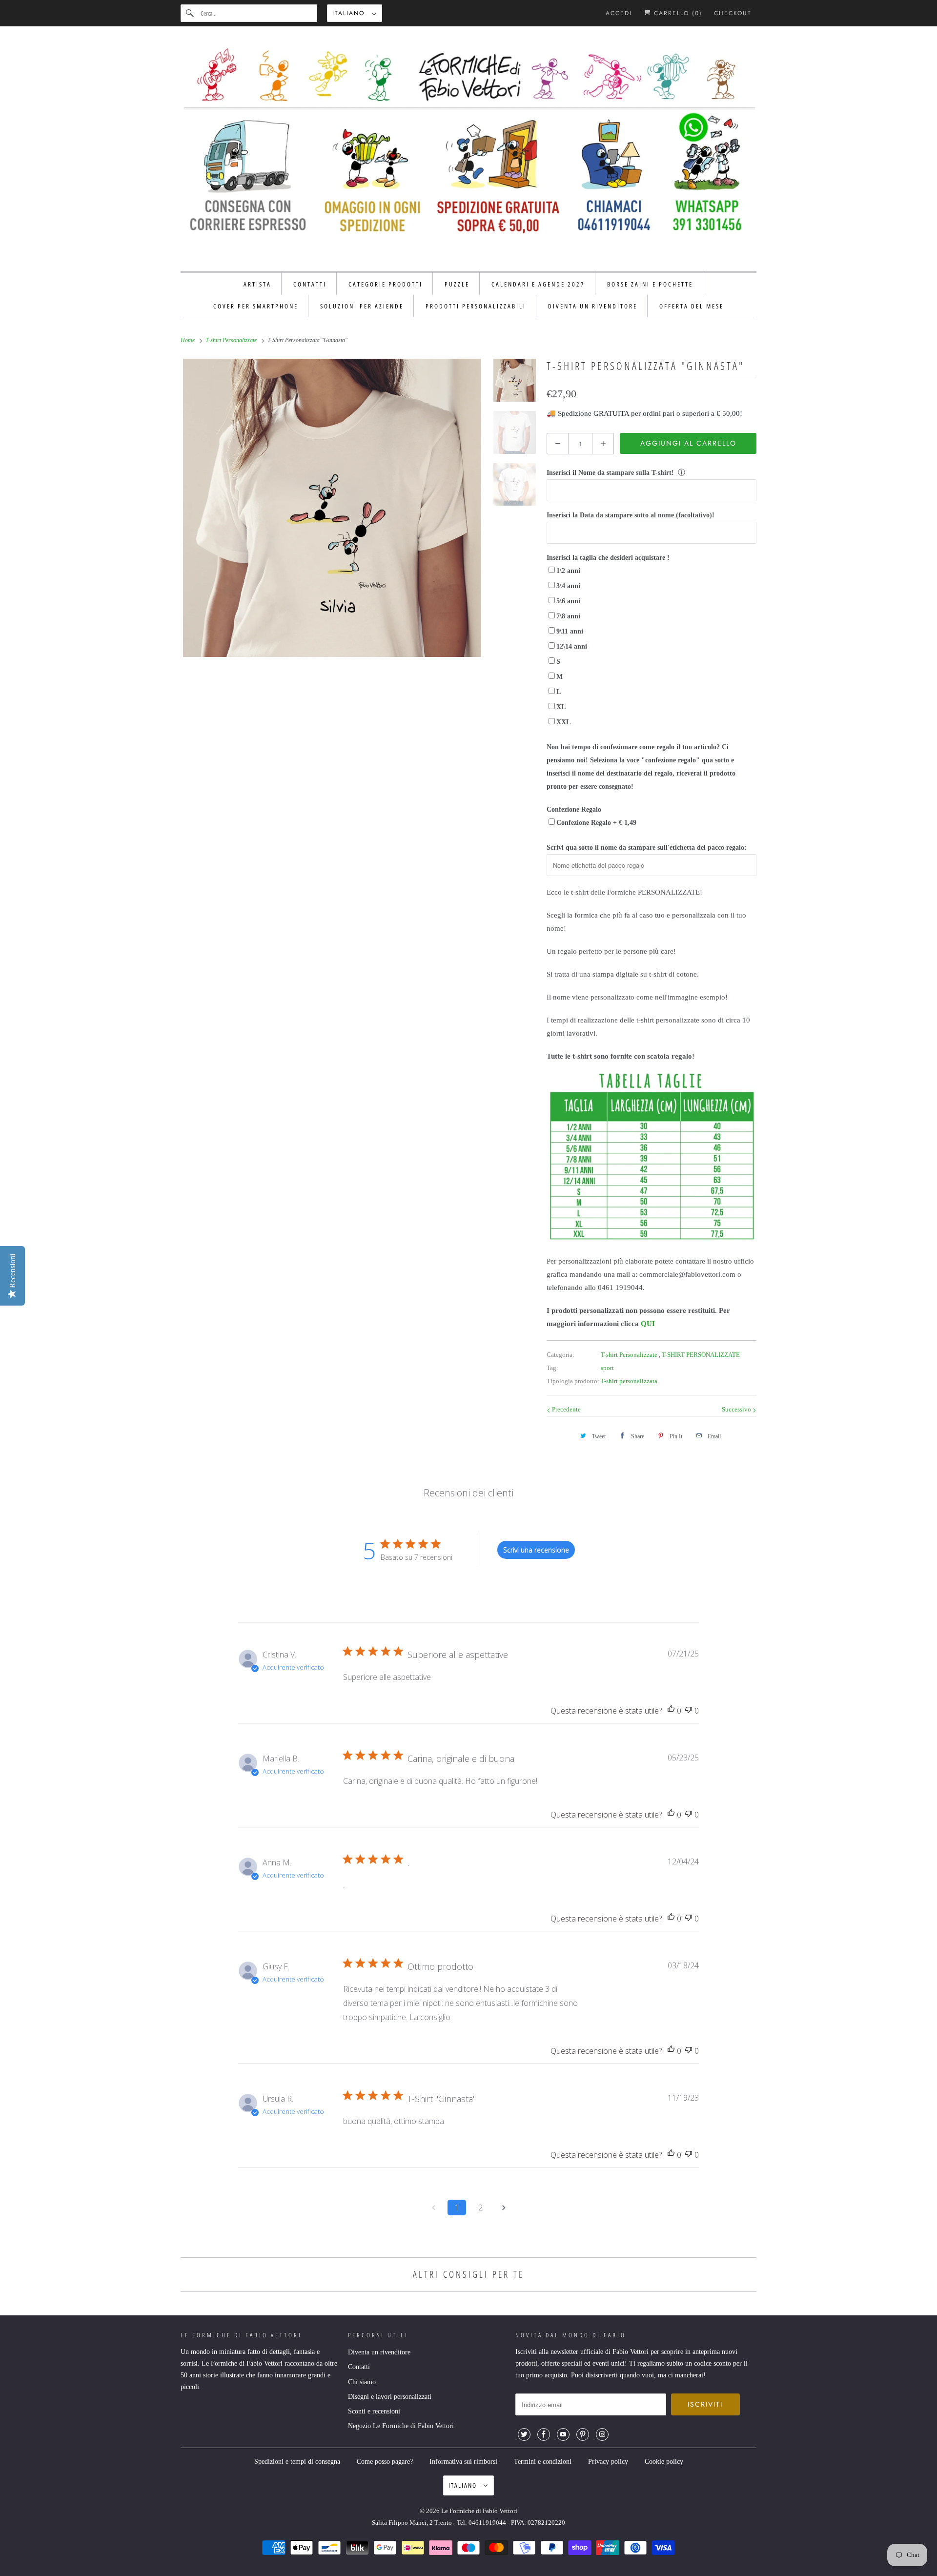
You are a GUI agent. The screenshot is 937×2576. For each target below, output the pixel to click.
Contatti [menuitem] (310, 284)
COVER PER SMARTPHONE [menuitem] (256, 306)
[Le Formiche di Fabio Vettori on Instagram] (602, 2434)
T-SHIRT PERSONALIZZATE (701, 1355)
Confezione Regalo (574, 809)
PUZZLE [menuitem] (457, 284)
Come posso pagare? (385, 2462)
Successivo (737, 1409)
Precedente (566, 1409)
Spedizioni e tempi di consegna (297, 2462)
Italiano (350, 13)
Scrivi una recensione (536, 1550)
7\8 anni (568, 616)
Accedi (619, 13)
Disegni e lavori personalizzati (390, 2397)
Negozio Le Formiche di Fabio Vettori (401, 2426)
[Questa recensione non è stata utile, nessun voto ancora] (689, 1711)
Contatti (359, 2367)
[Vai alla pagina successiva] (504, 2208)
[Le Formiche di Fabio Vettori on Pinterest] (583, 2434)
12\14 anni (572, 646)
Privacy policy (608, 2462)
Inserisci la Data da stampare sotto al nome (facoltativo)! (631, 515)
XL (561, 707)
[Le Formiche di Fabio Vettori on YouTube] (563, 2434)
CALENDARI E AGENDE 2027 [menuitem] (538, 284)
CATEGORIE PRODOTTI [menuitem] (386, 284)
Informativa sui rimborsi (463, 2462)
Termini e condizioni (543, 2462)
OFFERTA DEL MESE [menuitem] (692, 306)
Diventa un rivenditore (379, 2352)
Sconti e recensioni (374, 2411)
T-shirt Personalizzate (630, 1355)
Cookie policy (664, 2462)
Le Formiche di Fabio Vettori (479, 2511)
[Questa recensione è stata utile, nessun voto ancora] (671, 1711)
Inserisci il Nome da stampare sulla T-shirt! (610, 473)
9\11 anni (570, 631)
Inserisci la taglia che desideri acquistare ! (608, 558)
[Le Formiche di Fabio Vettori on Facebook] (544, 2434)
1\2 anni (568, 571)
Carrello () (677, 13)
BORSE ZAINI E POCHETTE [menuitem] (650, 284)
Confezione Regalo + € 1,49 (596, 823)
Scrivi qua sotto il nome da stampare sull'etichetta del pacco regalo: (647, 848)
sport (607, 1368)
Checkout (733, 13)
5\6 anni (568, 601)
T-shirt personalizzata (629, 1381)
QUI (648, 1324)
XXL (563, 722)
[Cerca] (190, 13)
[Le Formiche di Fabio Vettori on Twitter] (524, 2434)
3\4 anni (568, 586)
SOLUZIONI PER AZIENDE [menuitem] (362, 306)
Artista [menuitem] (257, 284)
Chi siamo (362, 2382)
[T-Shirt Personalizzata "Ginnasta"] (332, 508)
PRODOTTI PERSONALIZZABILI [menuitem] (476, 306)
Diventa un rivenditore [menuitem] (593, 306)
